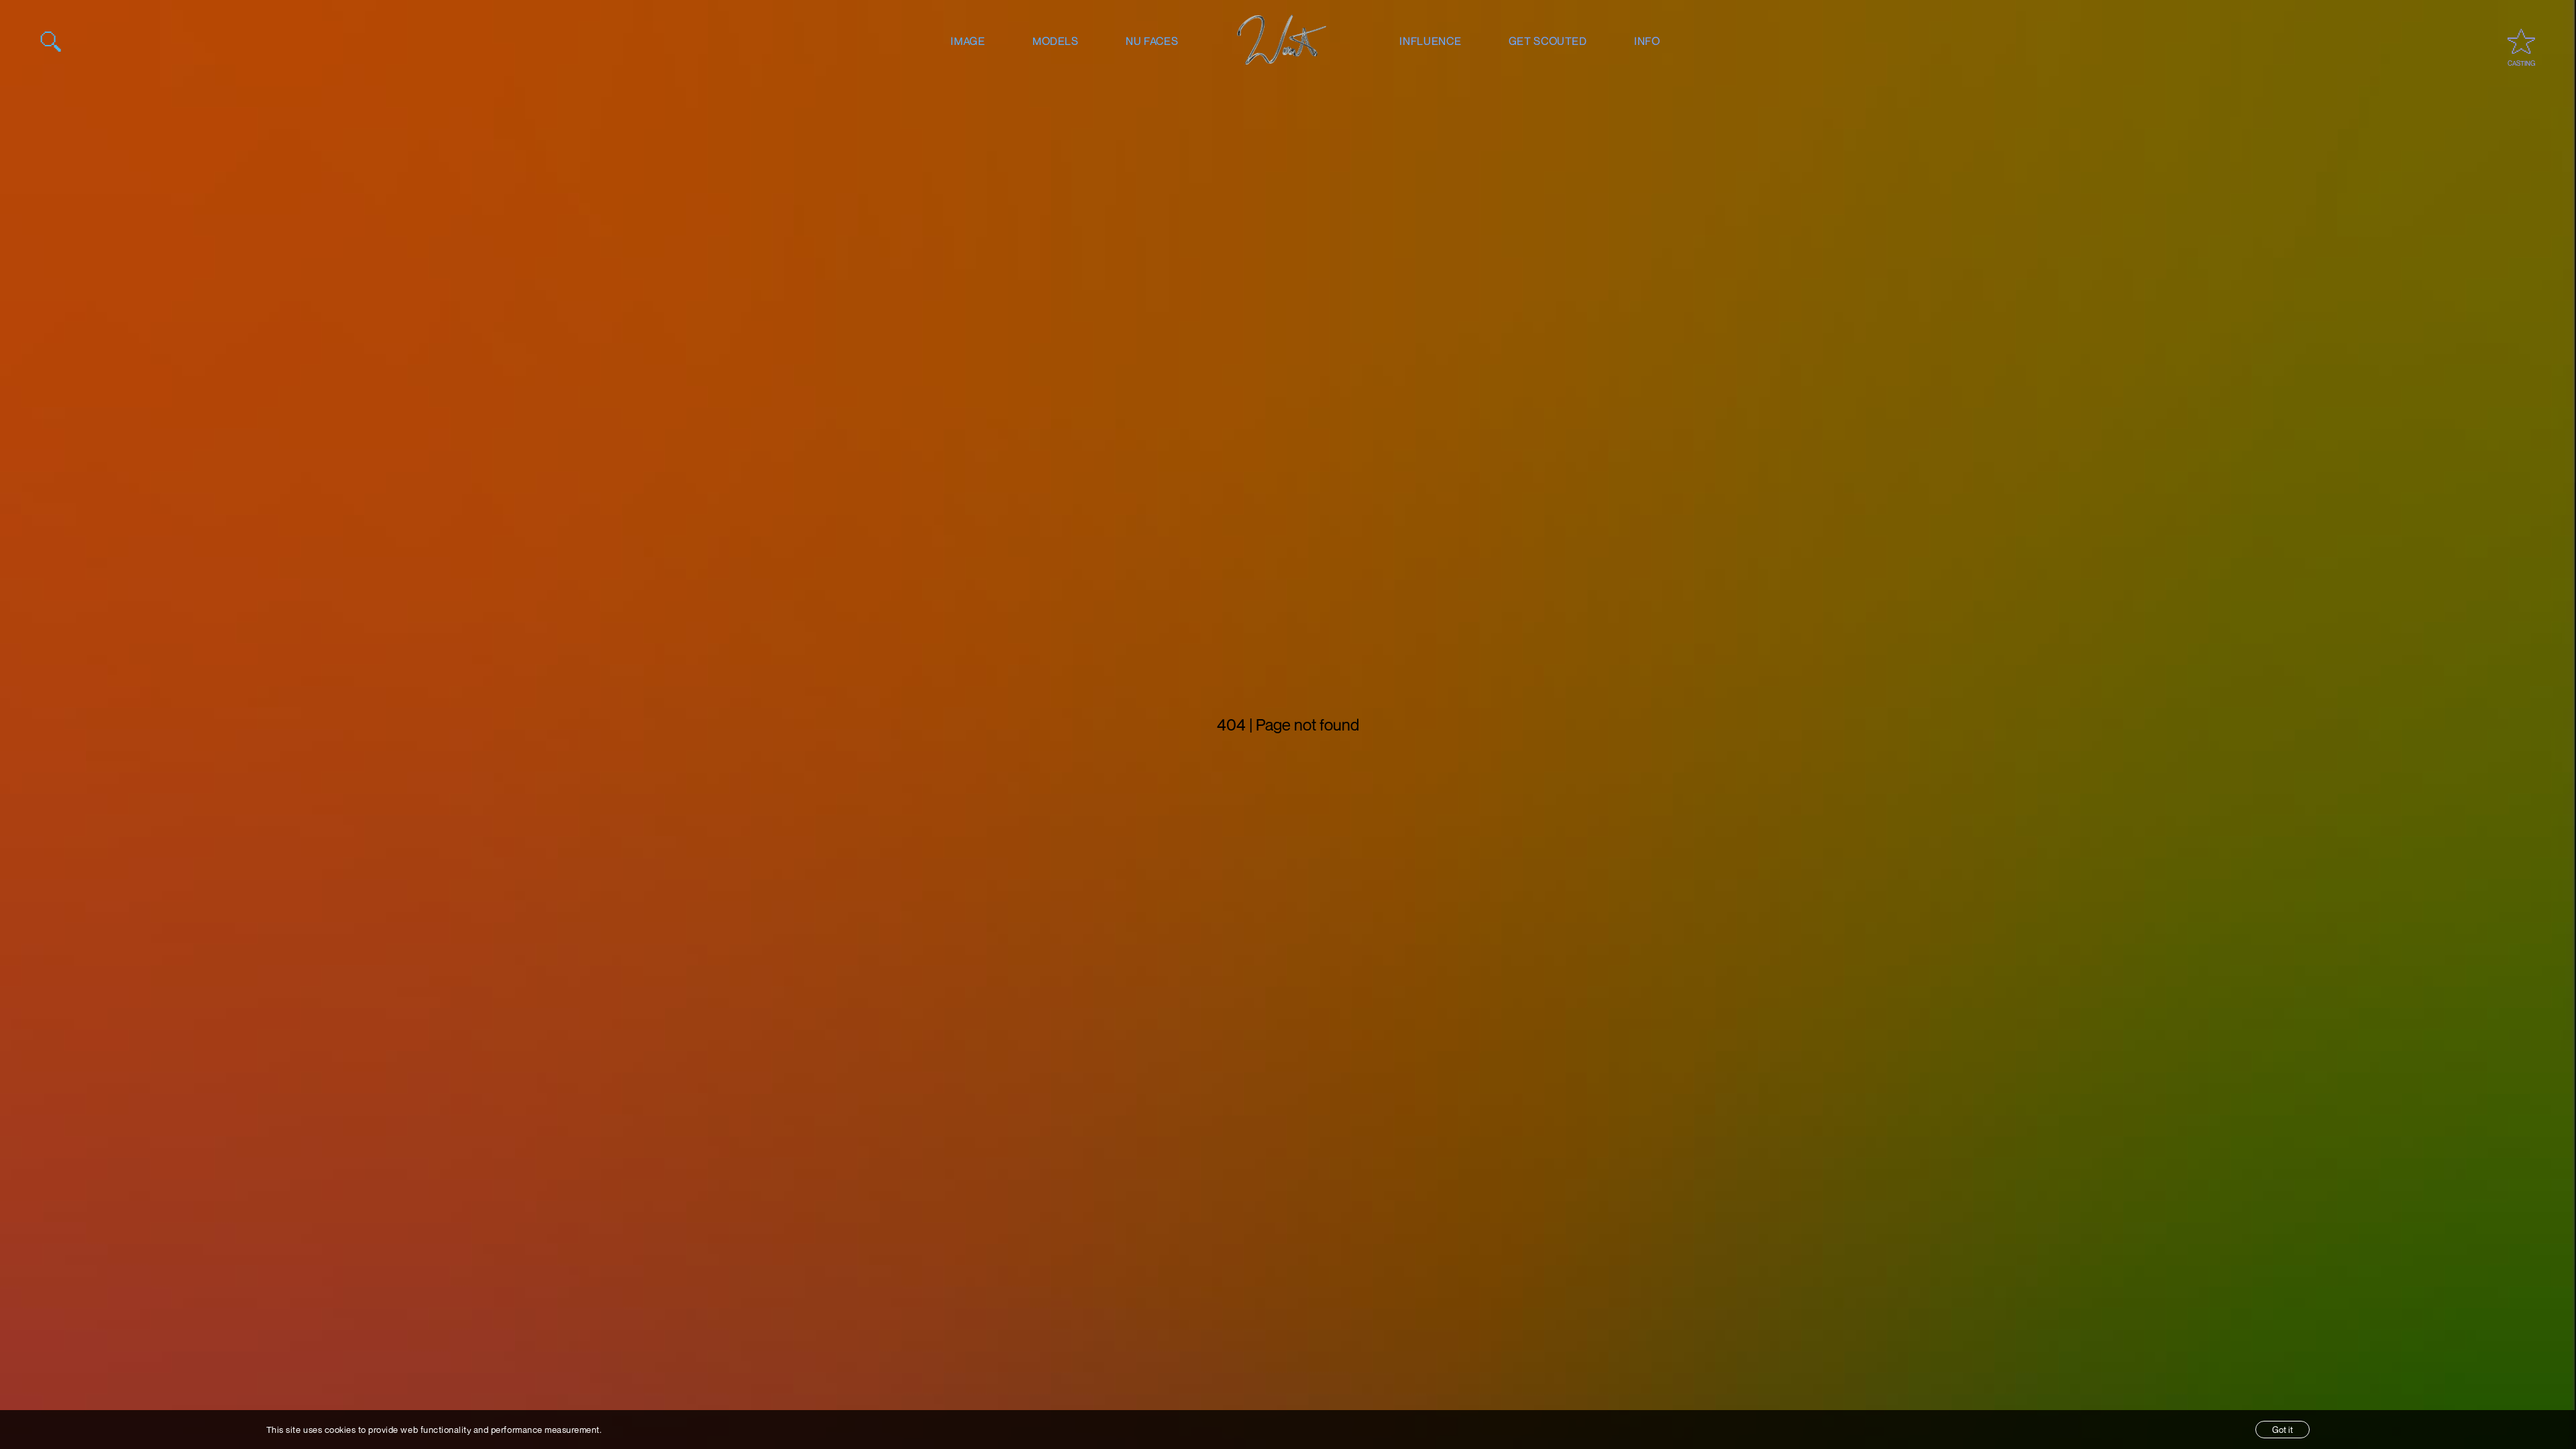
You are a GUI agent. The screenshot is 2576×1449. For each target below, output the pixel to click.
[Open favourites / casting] (2521, 41)
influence (1430, 41)
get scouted (1548, 41)
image (968, 41)
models (1056, 41)
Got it (2283, 1430)
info (1647, 41)
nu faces (1152, 41)
